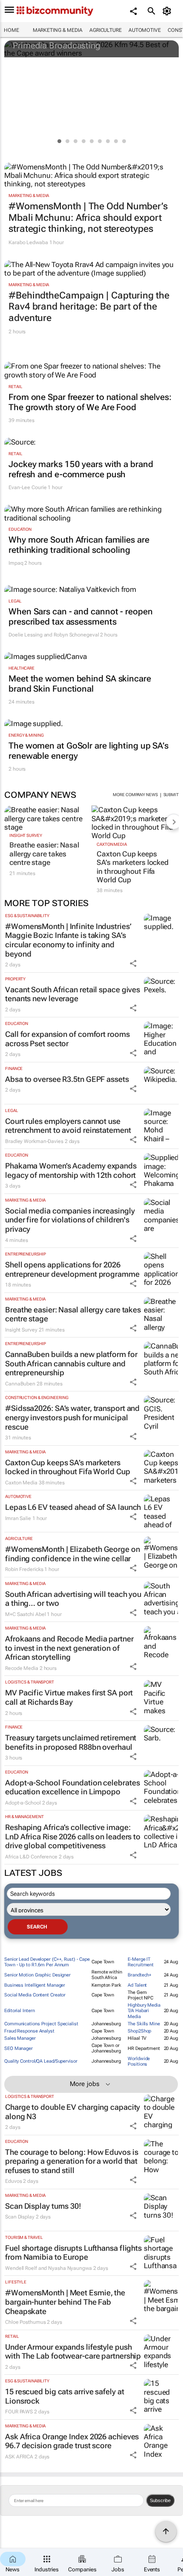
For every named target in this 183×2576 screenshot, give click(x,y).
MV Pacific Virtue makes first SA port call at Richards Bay (69, 1697)
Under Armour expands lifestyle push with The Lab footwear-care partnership (73, 2352)
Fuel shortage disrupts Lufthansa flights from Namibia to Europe (73, 2253)
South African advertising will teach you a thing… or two (73, 1599)
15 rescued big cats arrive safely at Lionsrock (64, 2396)
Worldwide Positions (139, 2061)
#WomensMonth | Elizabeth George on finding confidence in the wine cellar (73, 1554)
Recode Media (22, 1668)
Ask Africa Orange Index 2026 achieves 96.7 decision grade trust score (72, 2441)
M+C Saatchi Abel (25, 1614)
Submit (171, 795)
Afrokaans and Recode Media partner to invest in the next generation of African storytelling (69, 1648)
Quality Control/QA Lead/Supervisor (41, 2061)
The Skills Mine (144, 2024)
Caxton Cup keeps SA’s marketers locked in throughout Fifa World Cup (133, 867)
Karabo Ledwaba (28, 242)
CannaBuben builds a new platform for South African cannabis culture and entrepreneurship (71, 1363)
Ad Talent (137, 1985)
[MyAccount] (168, 11)
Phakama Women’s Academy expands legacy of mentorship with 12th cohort (71, 1170)
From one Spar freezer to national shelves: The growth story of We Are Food (90, 402)
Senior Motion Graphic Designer (37, 1975)
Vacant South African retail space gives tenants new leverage (73, 994)
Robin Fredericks (24, 1569)
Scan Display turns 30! (43, 2206)
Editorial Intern (19, 2011)
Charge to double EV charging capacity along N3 (73, 2112)
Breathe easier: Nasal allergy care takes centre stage (44, 854)
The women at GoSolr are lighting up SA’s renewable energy (89, 751)
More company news (135, 795)
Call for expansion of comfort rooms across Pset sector (67, 1039)
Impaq (16, 563)
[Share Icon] (133, 963)
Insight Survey (26, 835)
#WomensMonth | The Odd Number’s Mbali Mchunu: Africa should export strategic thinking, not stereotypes (88, 217)
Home (11, 30)
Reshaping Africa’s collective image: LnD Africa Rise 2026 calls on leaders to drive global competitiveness (73, 1836)
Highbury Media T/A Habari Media (144, 2011)
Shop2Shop (139, 2031)
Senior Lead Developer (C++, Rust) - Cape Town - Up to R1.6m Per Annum (47, 1962)
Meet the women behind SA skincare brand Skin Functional (80, 684)
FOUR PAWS (19, 2412)
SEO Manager (19, 2048)
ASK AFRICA (19, 2457)
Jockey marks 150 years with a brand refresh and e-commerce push (81, 469)
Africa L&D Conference (31, 1857)
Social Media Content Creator (35, 1995)
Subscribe (160, 2500)
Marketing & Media (58, 30)
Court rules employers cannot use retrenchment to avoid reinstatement (68, 1126)
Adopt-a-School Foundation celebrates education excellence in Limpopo (72, 1787)
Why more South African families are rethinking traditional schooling (79, 545)
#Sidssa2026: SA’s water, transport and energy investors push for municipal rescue (72, 1417)
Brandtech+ (140, 1975)
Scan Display (20, 2217)
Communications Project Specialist (41, 2024)
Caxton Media (112, 844)
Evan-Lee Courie (28, 487)
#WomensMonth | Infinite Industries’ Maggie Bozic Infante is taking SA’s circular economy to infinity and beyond (68, 940)
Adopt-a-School (23, 1803)
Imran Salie (18, 1518)
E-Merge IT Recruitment (141, 1962)
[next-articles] (174, 822)
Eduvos (13, 2181)
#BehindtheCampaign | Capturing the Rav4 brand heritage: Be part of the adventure (89, 307)
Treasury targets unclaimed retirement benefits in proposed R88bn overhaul (71, 1742)
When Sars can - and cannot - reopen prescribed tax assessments (81, 617)
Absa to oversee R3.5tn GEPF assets (67, 1079)
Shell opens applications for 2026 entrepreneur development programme (72, 1269)
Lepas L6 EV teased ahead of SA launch (73, 1507)
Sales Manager (20, 2038)
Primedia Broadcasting (57, 45)
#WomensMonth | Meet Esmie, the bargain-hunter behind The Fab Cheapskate (65, 2302)
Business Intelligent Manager (35, 1985)
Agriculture (106, 30)
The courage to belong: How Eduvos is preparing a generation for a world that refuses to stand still (71, 2161)
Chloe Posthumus (26, 2322)
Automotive (145, 30)
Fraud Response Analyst (29, 2031)
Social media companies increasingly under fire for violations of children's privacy (70, 1220)
